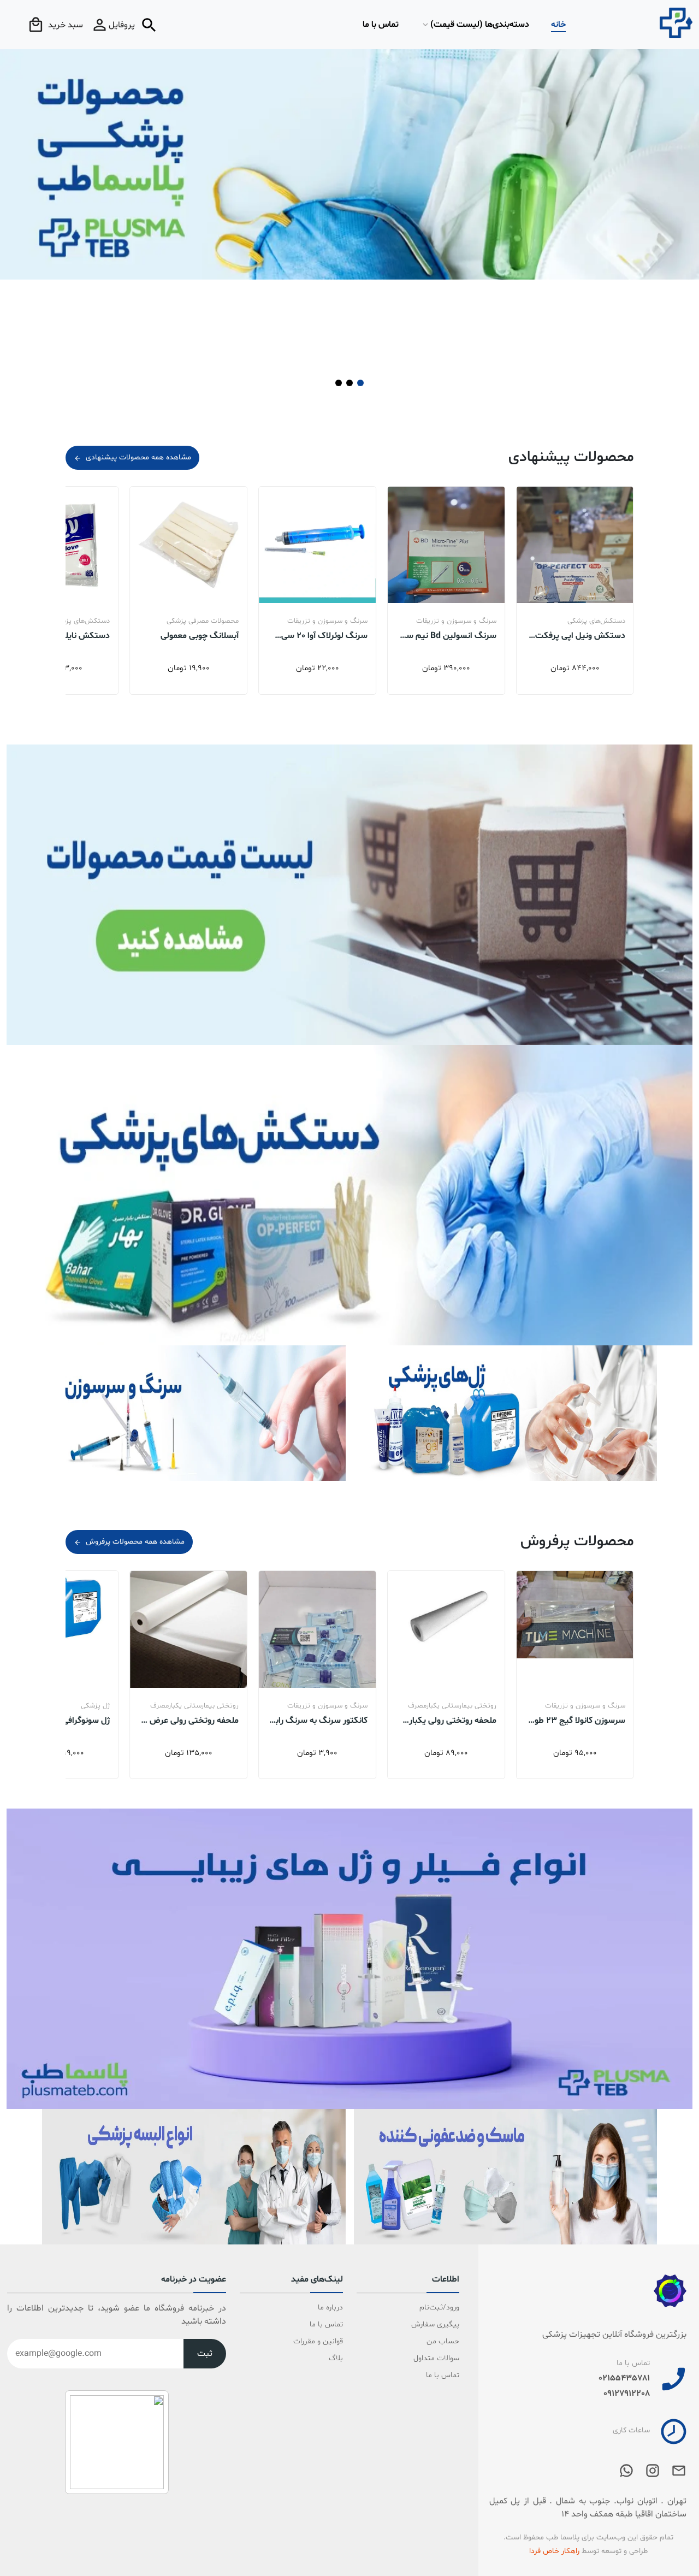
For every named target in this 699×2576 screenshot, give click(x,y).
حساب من (443, 2341)
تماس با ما (381, 25)
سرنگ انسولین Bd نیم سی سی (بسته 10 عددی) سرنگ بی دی (577, 635)
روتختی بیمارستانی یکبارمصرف (581, 1706)
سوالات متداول (436, 2358)
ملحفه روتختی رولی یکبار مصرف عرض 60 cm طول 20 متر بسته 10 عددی (577, 1720)
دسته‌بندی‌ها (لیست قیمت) (480, 25)
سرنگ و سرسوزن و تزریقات (585, 621)
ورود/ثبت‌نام (439, 2308)
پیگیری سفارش (435, 2324)
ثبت (205, 2354)
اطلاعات (446, 2280)
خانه (558, 25)
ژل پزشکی (224, 1706)
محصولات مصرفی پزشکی (331, 621)
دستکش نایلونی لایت (201, 635)
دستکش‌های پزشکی (210, 621)
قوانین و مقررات (318, 2341)
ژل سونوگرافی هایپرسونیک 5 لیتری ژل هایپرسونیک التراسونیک (192, 1720)
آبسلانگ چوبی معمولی (328, 635)
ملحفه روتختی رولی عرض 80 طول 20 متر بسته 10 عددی (318, 1720)
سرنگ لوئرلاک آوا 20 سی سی (453, 635)
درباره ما (330, 2308)
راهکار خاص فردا (554, 2551)
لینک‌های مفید (317, 2280)
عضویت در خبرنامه (194, 2280)
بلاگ (336, 2358)
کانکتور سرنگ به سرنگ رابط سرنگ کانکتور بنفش (448, 1720)
